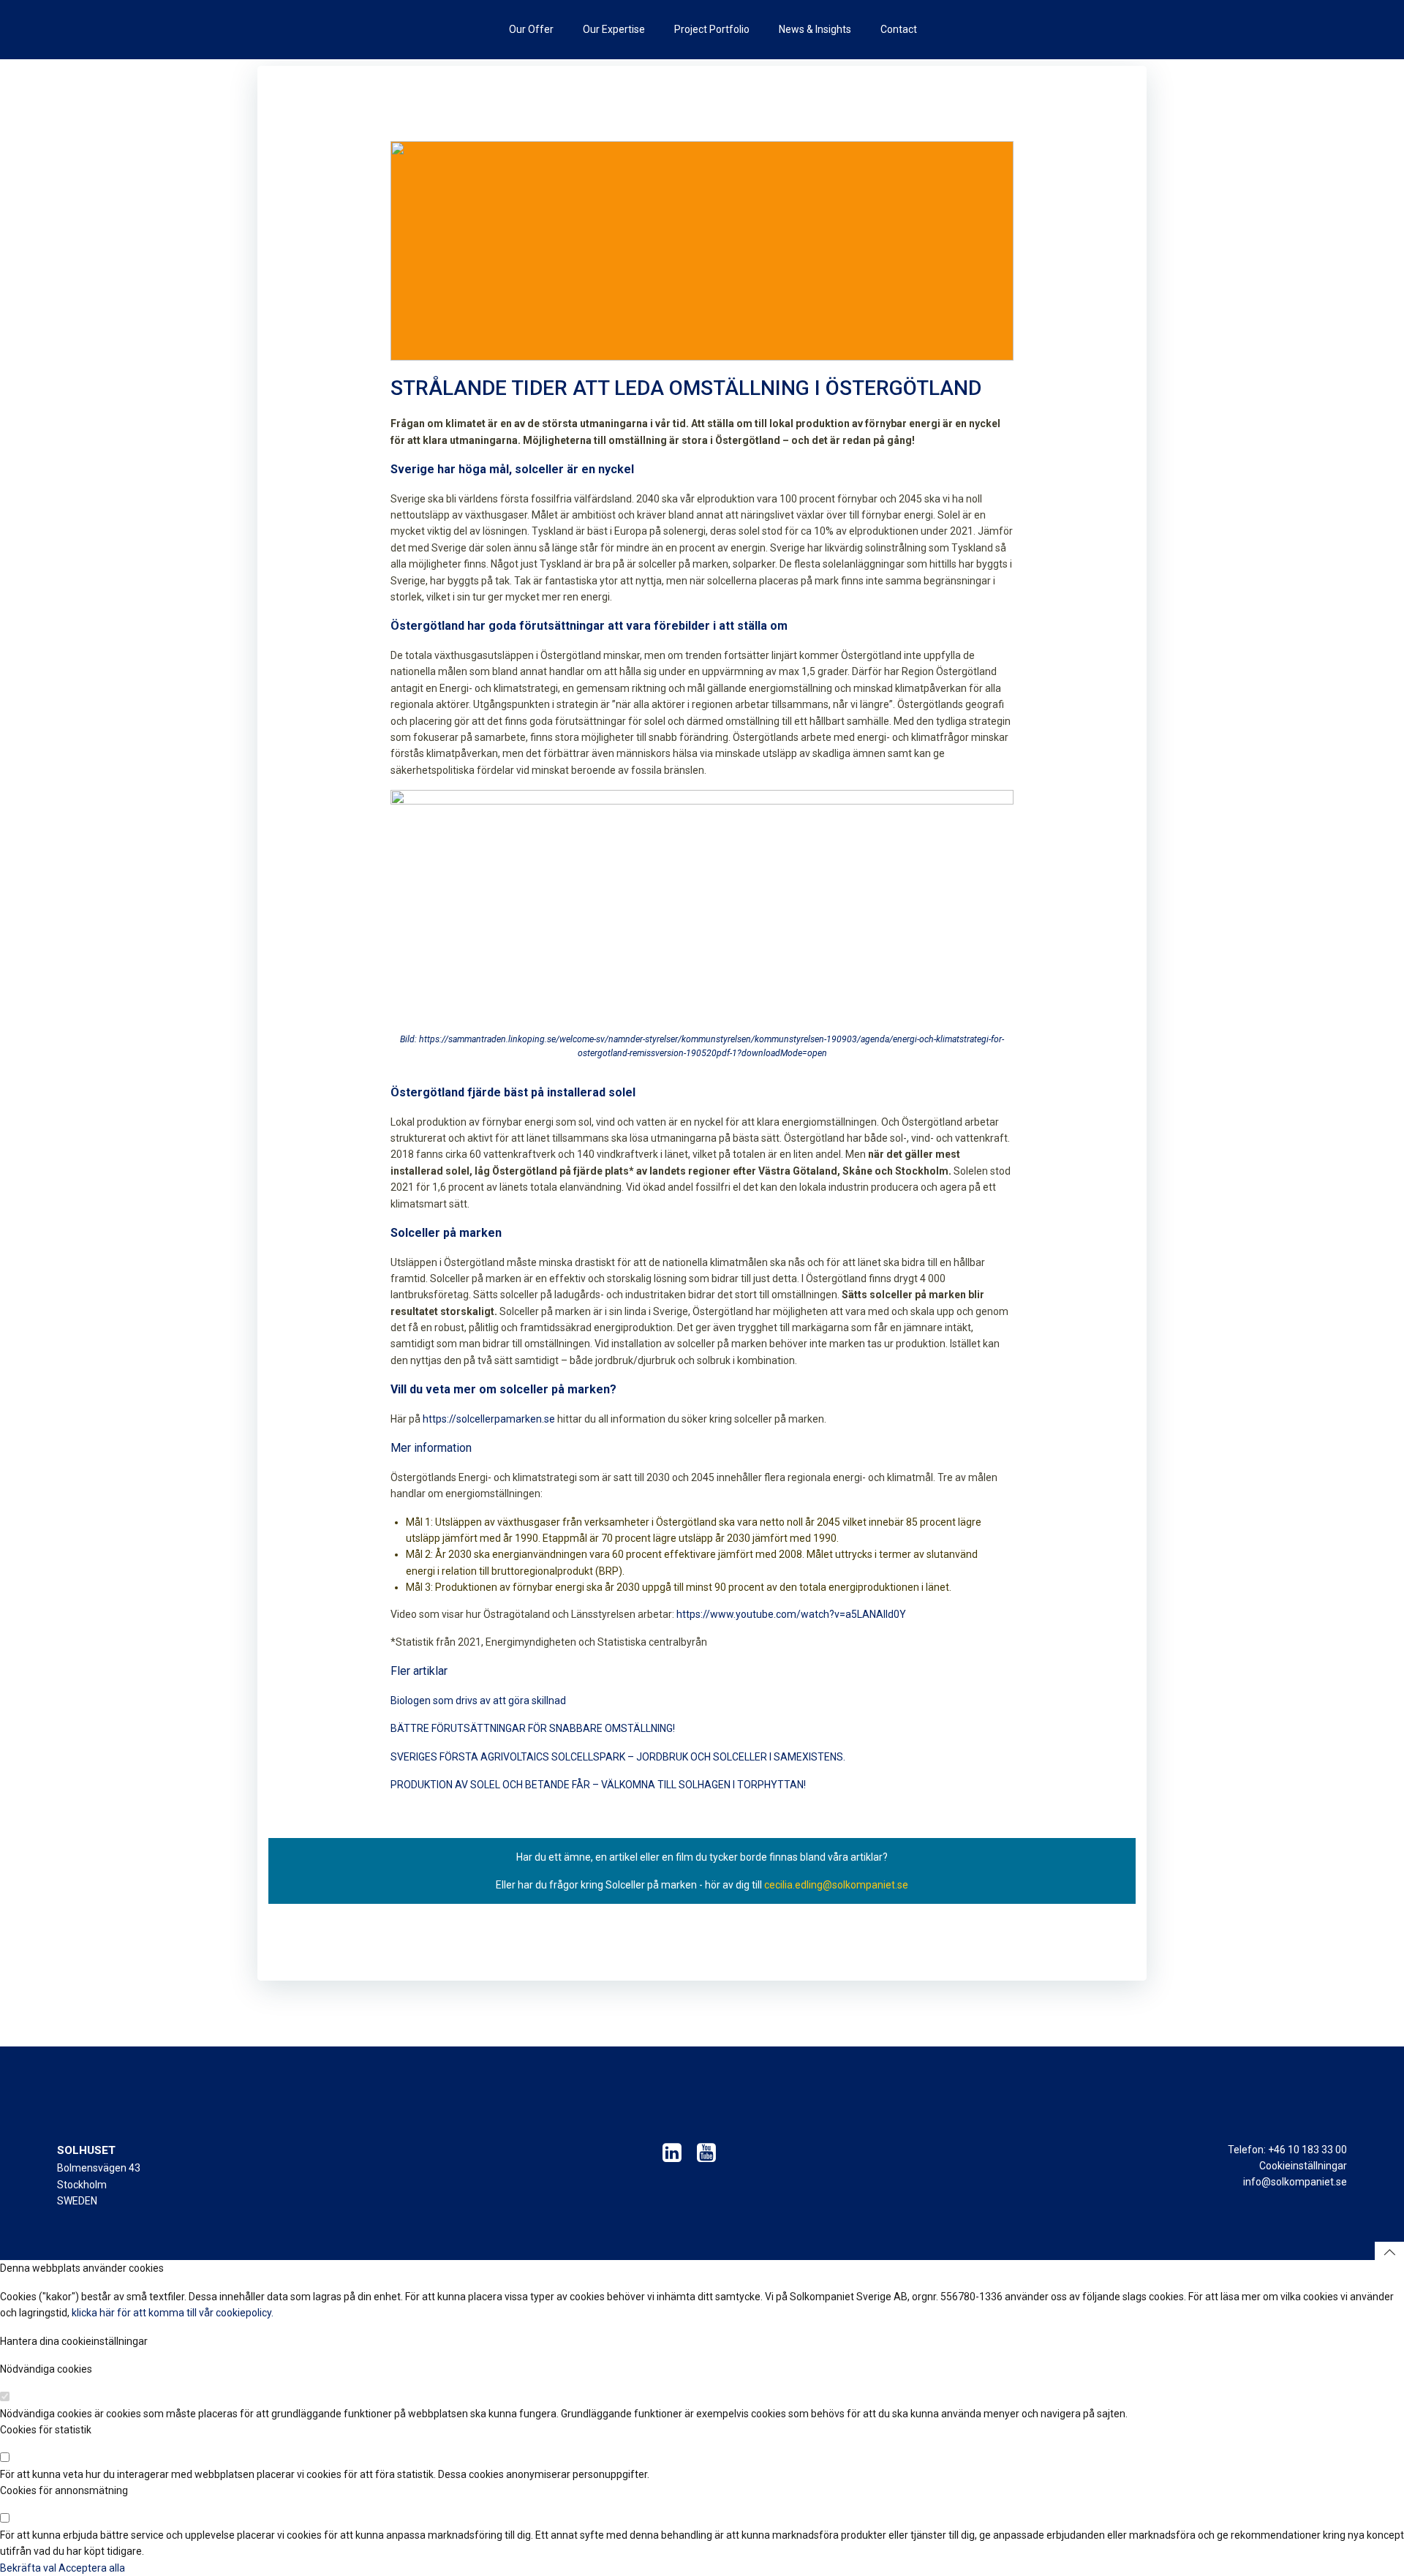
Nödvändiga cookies (46, 2369)
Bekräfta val (29, 2568)
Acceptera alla (92, 2568)
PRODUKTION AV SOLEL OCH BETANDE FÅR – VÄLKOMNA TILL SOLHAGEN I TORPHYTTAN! (598, 1785)
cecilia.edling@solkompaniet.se (836, 1885)
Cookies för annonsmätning (64, 2490)
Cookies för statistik (46, 2430)
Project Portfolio (712, 29)
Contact (899, 29)
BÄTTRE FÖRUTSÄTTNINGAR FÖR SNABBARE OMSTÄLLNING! (533, 1728)
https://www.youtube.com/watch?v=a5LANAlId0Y (791, 1614)
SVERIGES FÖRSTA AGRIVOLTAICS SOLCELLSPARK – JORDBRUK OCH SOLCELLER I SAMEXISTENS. (618, 1757)
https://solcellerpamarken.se (489, 1419)
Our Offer (531, 29)
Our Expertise (614, 29)
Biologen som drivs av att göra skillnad (478, 1701)
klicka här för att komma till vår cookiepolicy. (173, 2313)
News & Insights (815, 29)
